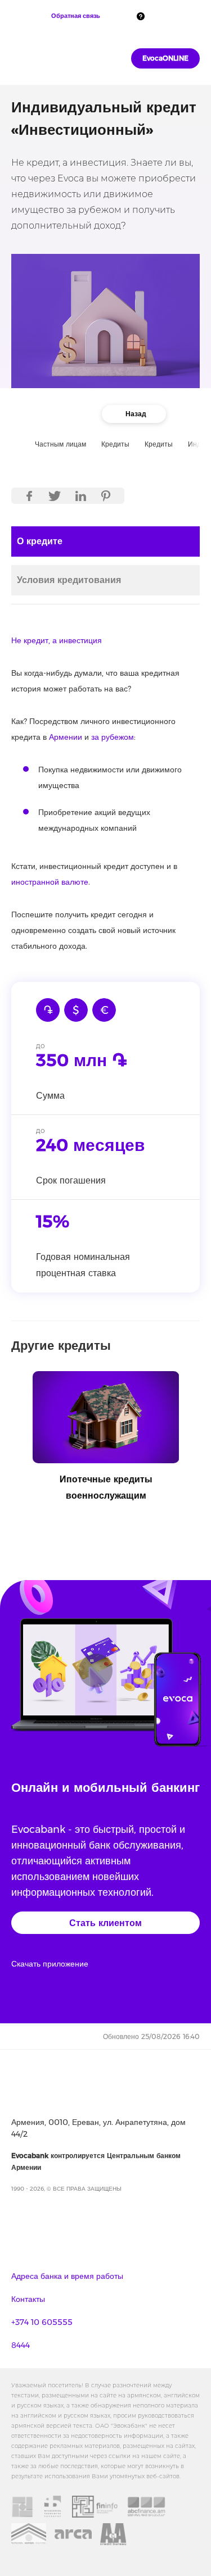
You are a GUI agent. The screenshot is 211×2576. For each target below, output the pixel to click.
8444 (21, 2345)
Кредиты (159, 444)
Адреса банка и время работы (67, 2276)
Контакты (28, 2299)
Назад (136, 414)
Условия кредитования (69, 580)
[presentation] (14, 1419)
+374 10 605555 (42, 2322)
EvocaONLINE (165, 58)
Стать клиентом (105, 1923)
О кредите (40, 541)
